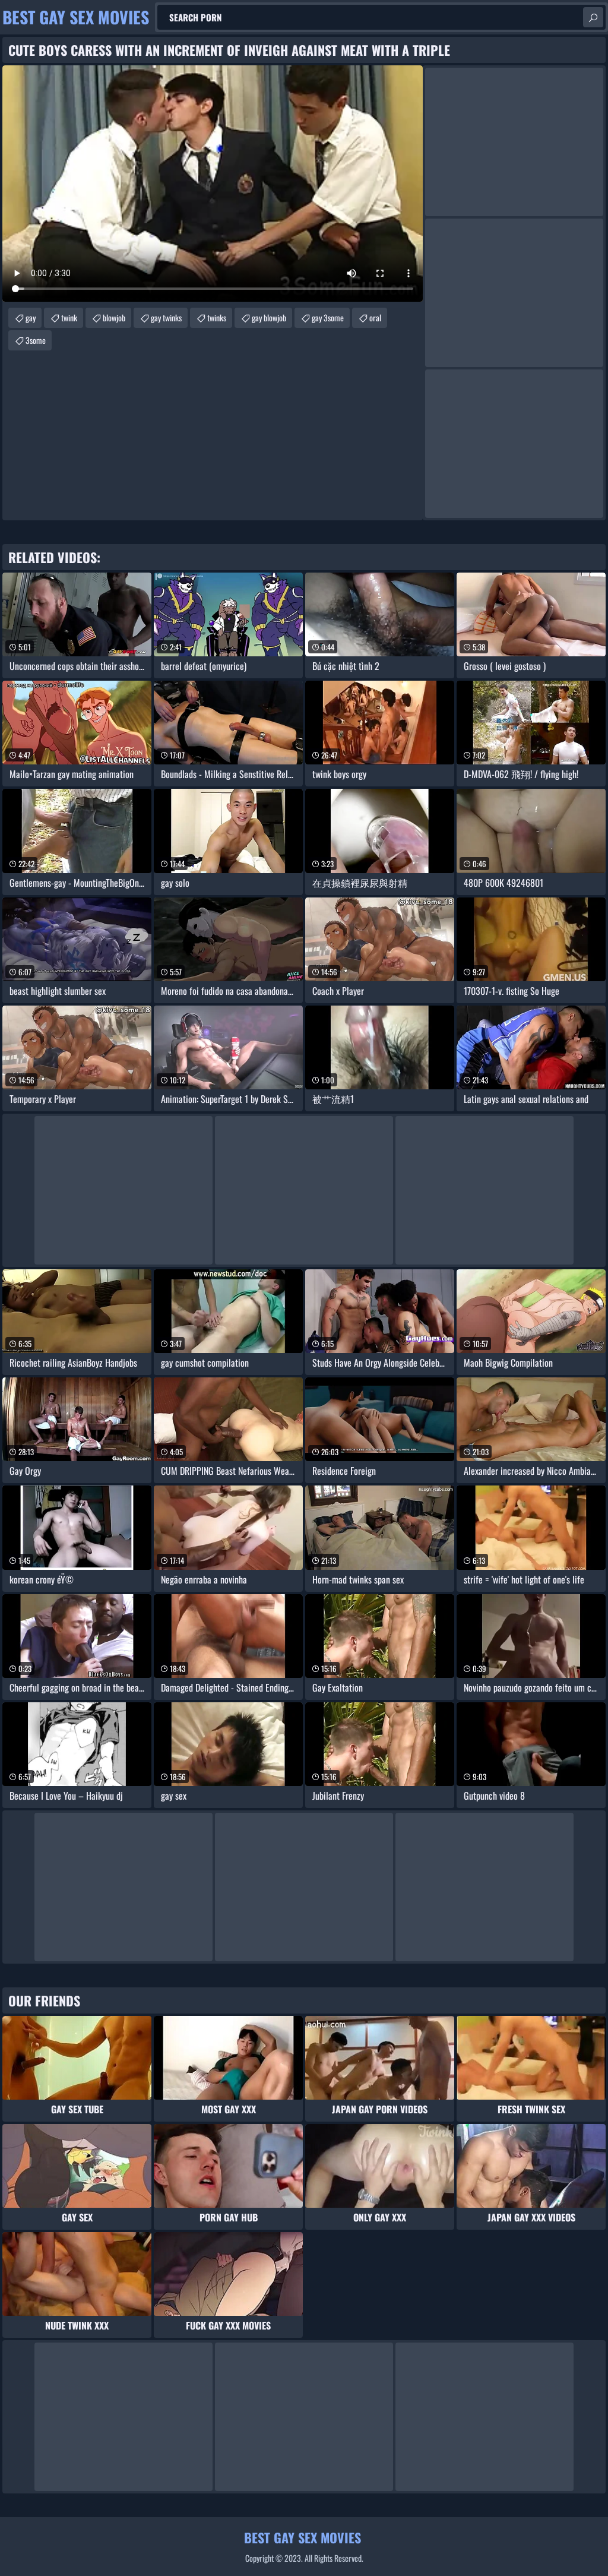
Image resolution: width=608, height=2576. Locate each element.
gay (31, 317)
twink (69, 317)
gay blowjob (269, 317)
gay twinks (166, 317)
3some (36, 340)
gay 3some (328, 317)
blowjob (114, 317)
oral (375, 317)
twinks (217, 317)
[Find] (593, 17)
